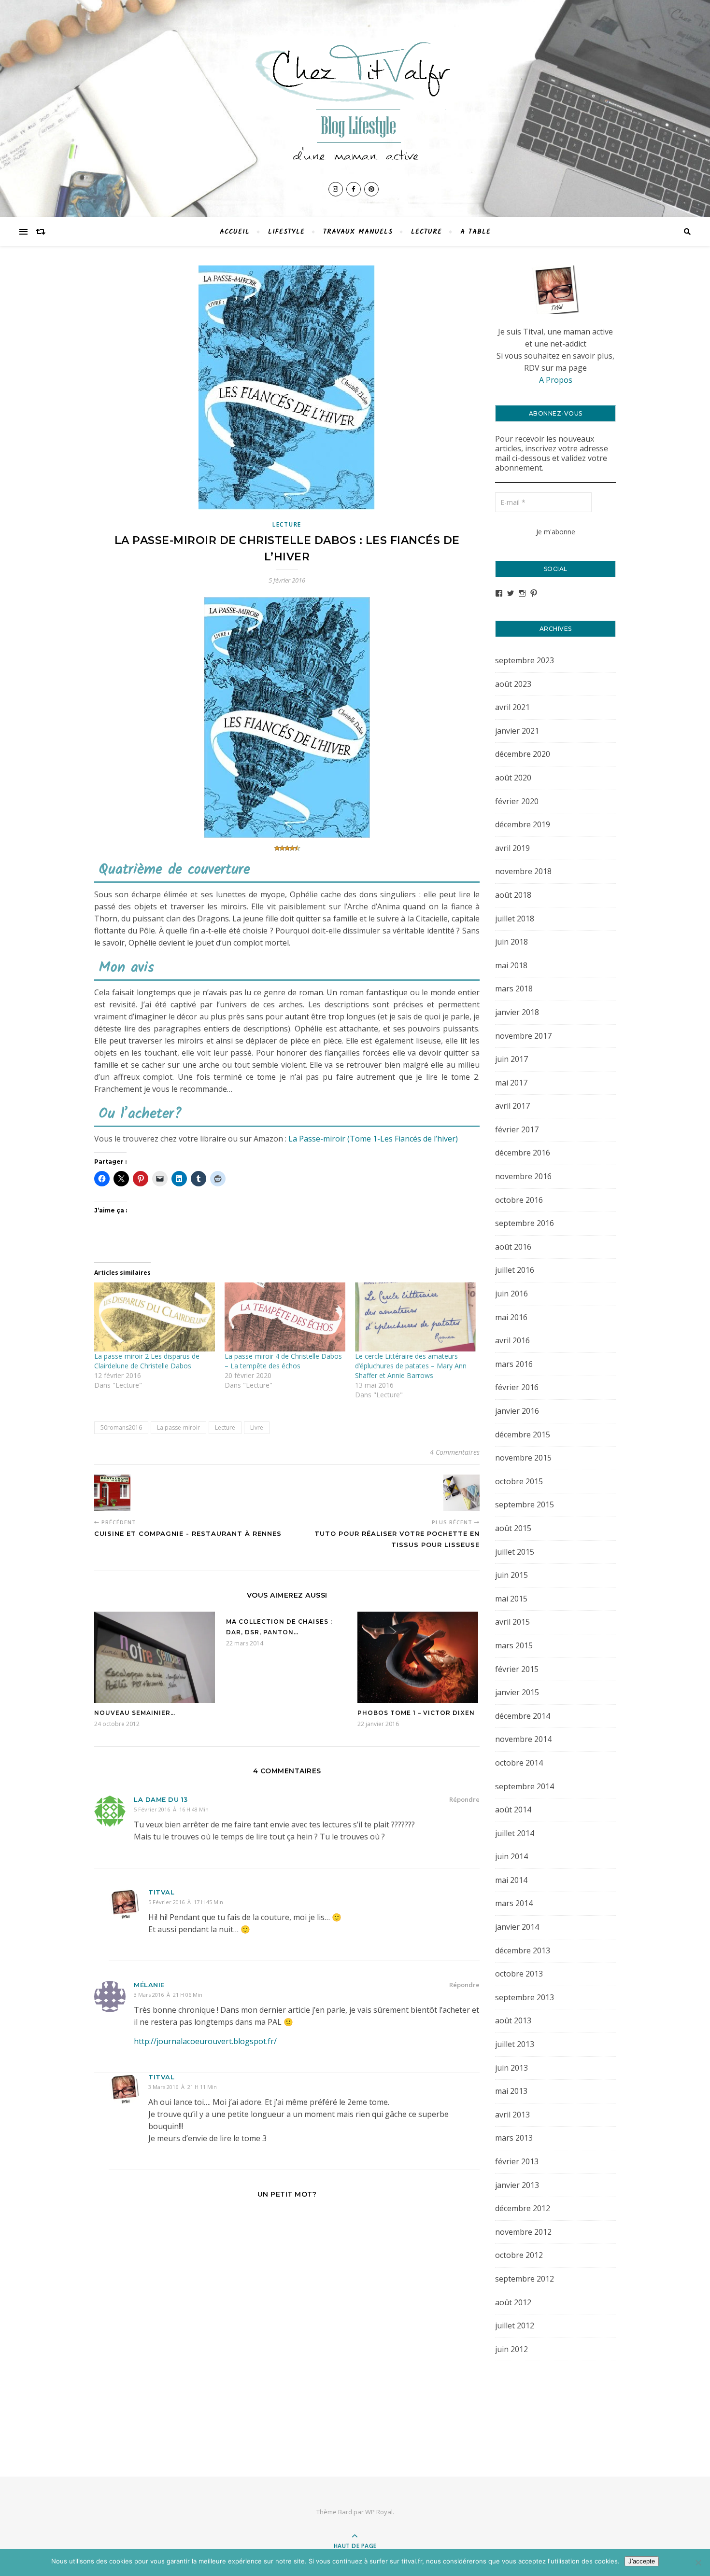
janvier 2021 (517, 731)
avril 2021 (512, 707)
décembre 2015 (523, 1434)
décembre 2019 (523, 824)
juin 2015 (511, 1575)
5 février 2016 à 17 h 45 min (186, 1902)
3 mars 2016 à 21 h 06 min (168, 1995)
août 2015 (513, 1528)
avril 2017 (512, 1106)
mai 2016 (511, 1317)
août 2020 (513, 778)
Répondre (464, 1799)
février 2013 (517, 2161)
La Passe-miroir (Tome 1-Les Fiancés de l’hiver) (373, 1139)
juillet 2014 (515, 1833)
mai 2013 (511, 2091)
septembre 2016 (525, 1223)
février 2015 (517, 1669)
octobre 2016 (519, 1200)
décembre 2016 (523, 1153)
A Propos (556, 380)
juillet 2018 (515, 919)
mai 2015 (511, 1599)
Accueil (235, 232)
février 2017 (517, 1129)
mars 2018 (514, 989)
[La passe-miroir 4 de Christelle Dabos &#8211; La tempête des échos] (285, 1317)
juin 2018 (511, 942)
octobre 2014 (519, 1763)
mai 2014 (511, 1880)
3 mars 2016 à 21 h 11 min (183, 2087)
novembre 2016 (523, 1176)
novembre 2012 (523, 2232)
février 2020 (517, 801)
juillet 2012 (515, 2325)
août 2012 (513, 2302)
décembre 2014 (523, 1716)
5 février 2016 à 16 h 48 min (171, 1809)
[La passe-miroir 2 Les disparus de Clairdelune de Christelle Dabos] (155, 1317)
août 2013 (513, 2020)
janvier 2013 (517, 2185)
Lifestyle (286, 232)
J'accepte (642, 2561)
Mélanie (149, 1985)
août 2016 (513, 1247)
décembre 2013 (523, 1950)
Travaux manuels (358, 232)
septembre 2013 (525, 1997)
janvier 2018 (517, 1012)
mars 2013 (514, 2138)
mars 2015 (514, 1645)
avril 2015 (512, 1622)
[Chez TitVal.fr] (355, 96)
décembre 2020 (523, 754)
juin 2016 (511, 1294)
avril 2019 (512, 848)
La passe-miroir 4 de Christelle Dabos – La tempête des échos (283, 1361)
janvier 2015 (517, 1692)
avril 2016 (512, 1340)
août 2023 (513, 684)
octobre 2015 (519, 1481)
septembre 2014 (525, 1786)
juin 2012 (511, 2349)
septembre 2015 (525, 1504)
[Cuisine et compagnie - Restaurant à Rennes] (112, 1493)
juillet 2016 (515, 1270)
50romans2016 (121, 1427)
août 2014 (513, 1810)
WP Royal (379, 2512)
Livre (257, 1427)
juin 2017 (511, 1059)
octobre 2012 (519, 2255)
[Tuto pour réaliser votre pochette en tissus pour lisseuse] (461, 1493)
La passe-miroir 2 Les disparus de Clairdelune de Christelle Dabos (147, 1361)
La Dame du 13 (161, 1799)
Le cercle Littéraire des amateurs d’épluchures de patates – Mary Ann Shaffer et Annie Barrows (411, 1366)
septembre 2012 (525, 2279)
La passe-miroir (178, 1427)
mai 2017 (511, 1083)
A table (476, 232)
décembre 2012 (523, 2208)
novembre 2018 (523, 871)
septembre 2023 (525, 660)
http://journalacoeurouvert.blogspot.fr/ (205, 2041)
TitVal (161, 1892)
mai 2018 (511, 965)
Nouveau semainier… (135, 1713)
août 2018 (513, 895)
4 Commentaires (455, 1452)
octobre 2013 (519, 1974)
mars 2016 (514, 1364)
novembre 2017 (523, 1036)
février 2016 (517, 1387)
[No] (698, 2562)
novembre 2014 (523, 1739)
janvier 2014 (517, 1927)
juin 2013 (511, 2068)
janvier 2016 (517, 1411)
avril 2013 (512, 2115)
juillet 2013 (515, 2044)
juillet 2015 (515, 1552)
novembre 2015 (523, 1458)
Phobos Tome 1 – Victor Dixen (416, 1713)
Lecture (426, 232)
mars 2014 (514, 1903)
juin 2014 (511, 1856)
